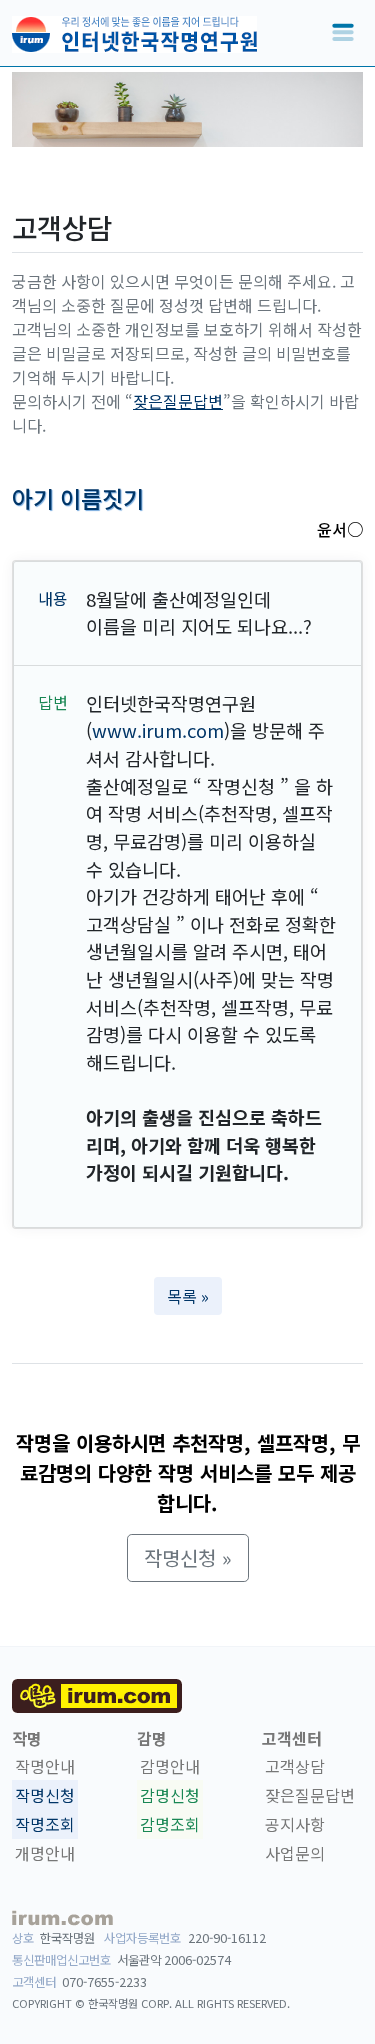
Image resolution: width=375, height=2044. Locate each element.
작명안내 (45, 1766)
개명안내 (45, 1853)
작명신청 (45, 1795)
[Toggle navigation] (343, 33)
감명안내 (170, 1766)
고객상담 (295, 1766)
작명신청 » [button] (188, 1557)
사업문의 (295, 1853)
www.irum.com (158, 730)
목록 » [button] (188, 1296)
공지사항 (295, 1824)
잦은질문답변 (178, 401)
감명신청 (170, 1795)
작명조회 (45, 1824)
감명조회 (170, 1824)
